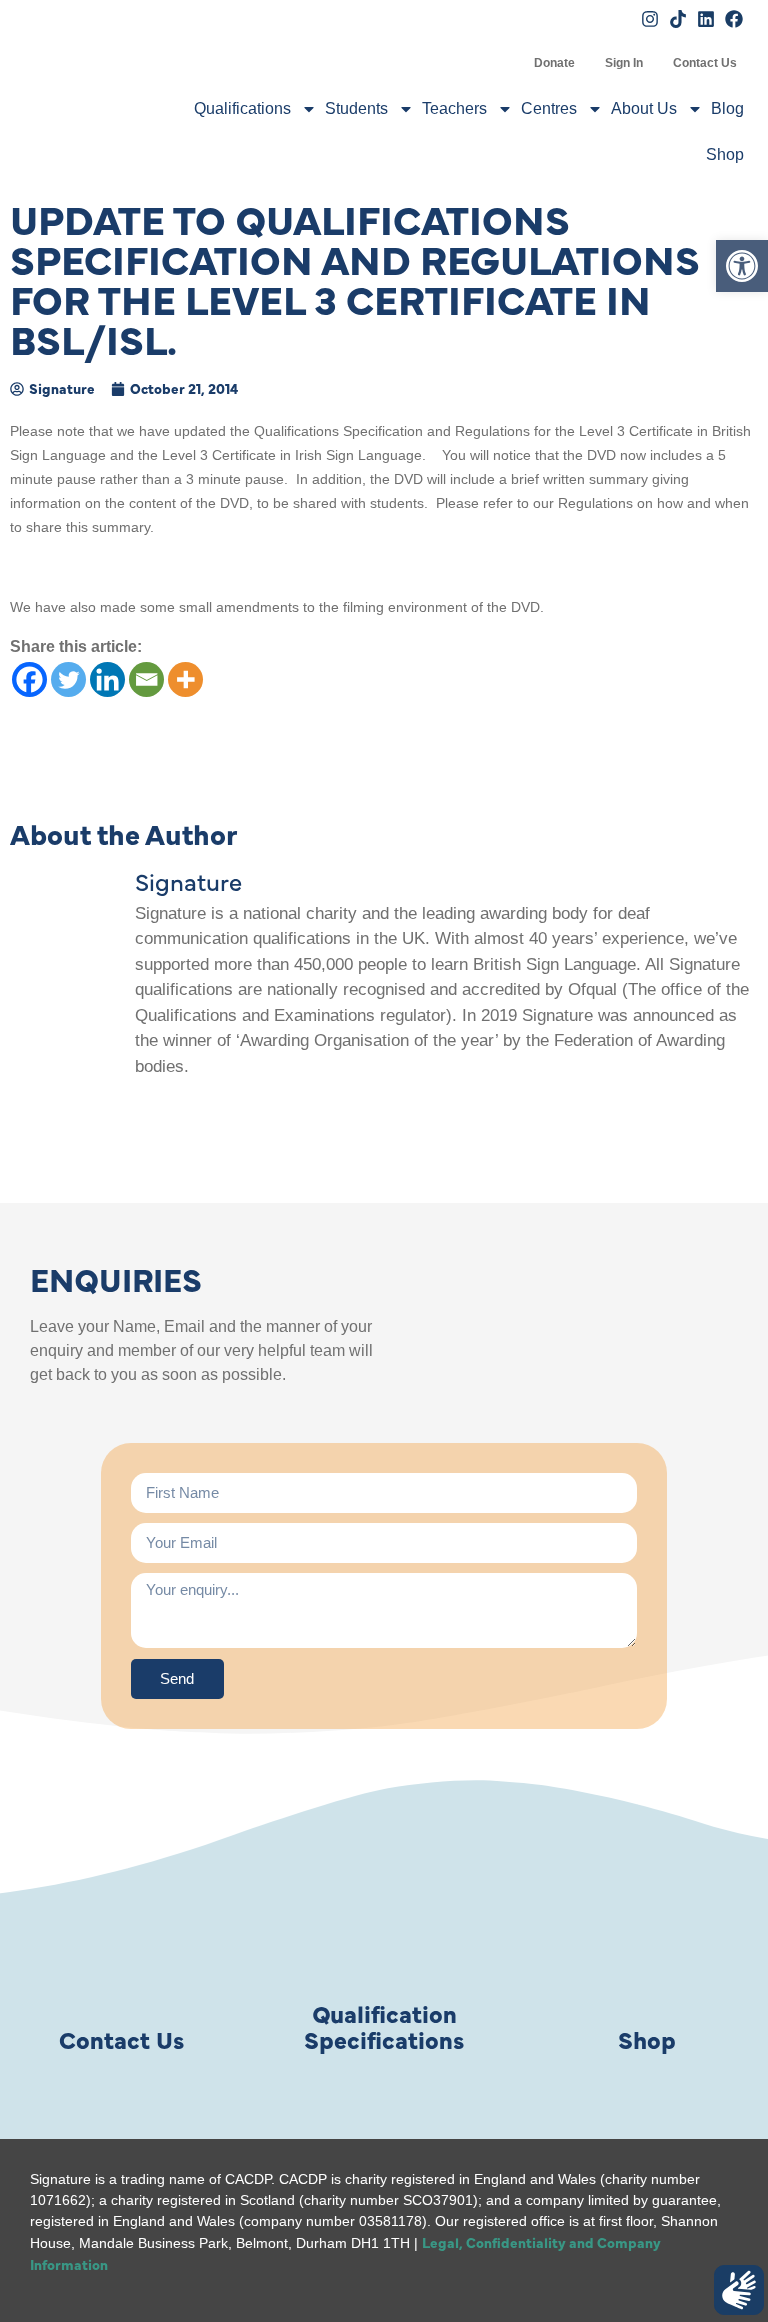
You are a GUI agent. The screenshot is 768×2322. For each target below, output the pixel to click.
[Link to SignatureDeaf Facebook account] (734, 19)
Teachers (454, 108)
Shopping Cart (504, 63)
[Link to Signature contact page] (121, 1921)
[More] (185, 679)
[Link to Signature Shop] (647, 1921)
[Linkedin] (107, 679)
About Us (644, 108)
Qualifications (242, 108)
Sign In (624, 63)
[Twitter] (68, 679)
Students (356, 108)
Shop (725, 154)
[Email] (146, 679)
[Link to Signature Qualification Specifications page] (384, 1921)
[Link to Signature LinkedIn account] (706, 19)
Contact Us (705, 63)
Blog (727, 108)
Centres (549, 108)
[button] (742, 266)
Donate (554, 63)
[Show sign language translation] (739, 2290)
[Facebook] (29, 679)
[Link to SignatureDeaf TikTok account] (678, 19)
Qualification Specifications (384, 2025)
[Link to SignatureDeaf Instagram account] (650, 19)
